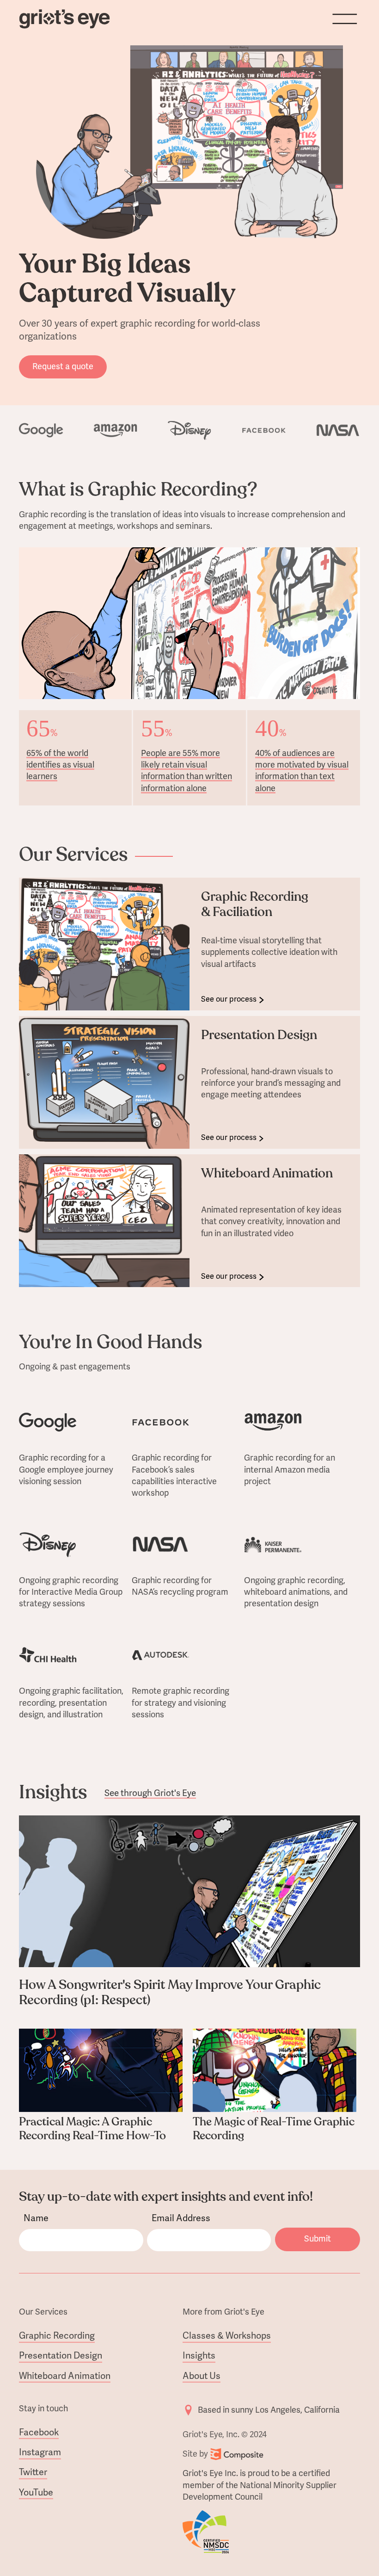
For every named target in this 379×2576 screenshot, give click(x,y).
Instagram (40, 2452)
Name (36, 2219)
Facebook (39, 2433)
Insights (199, 2356)
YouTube (36, 2493)
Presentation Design (61, 2356)
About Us (202, 2376)
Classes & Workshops (227, 2336)
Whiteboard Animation (65, 2376)
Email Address (181, 2219)
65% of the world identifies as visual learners (60, 765)
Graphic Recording (57, 2336)
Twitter (33, 2472)
